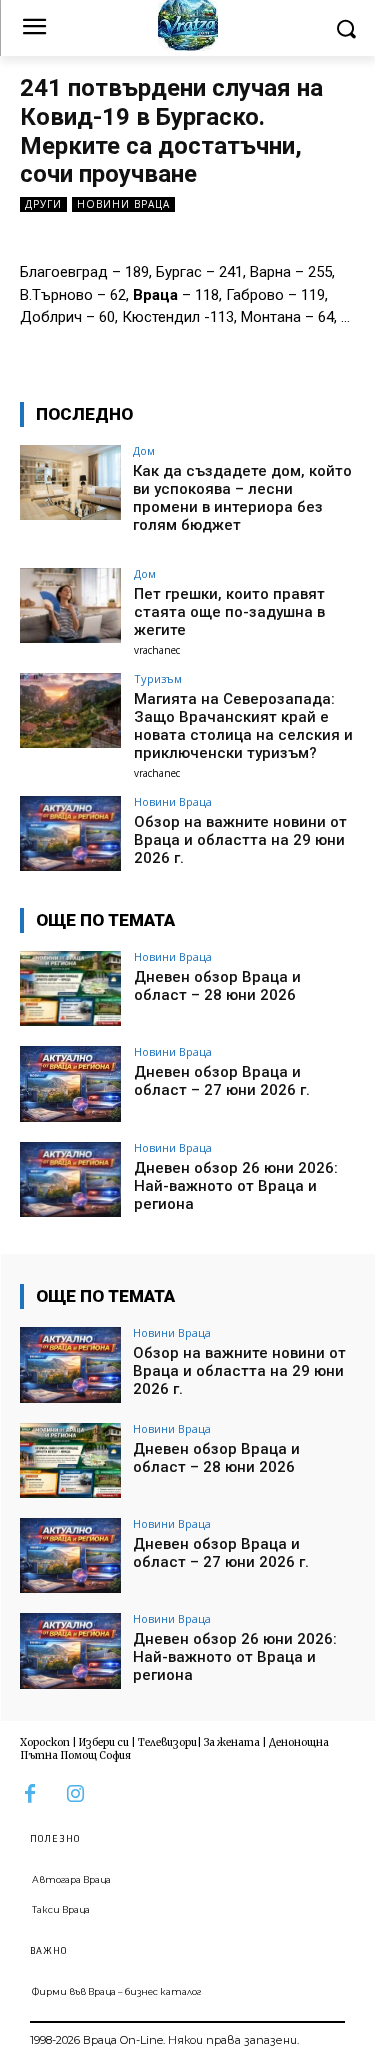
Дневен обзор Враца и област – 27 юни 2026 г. (222, 1081)
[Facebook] (30, 1794)
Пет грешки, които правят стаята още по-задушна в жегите (229, 612)
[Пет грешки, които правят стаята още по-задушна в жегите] (70, 605)
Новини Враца (123, 204)
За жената (232, 1742)
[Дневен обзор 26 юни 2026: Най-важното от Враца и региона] (70, 1179)
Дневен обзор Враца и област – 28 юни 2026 (217, 986)
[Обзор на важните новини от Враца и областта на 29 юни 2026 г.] (70, 833)
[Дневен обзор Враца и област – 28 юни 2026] (70, 988)
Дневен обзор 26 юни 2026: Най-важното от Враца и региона (236, 1186)
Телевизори (167, 1742)
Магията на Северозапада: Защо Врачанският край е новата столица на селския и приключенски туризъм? (243, 726)
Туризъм (158, 678)
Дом (144, 450)
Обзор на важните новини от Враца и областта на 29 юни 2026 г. (240, 840)
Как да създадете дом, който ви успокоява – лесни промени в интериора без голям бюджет (242, 498)
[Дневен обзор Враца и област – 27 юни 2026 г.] (70, 1083)
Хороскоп (45, 1742)
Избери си (104, 1742)
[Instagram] (75, 1794)
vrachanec (157, 650)
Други (43, 204)
